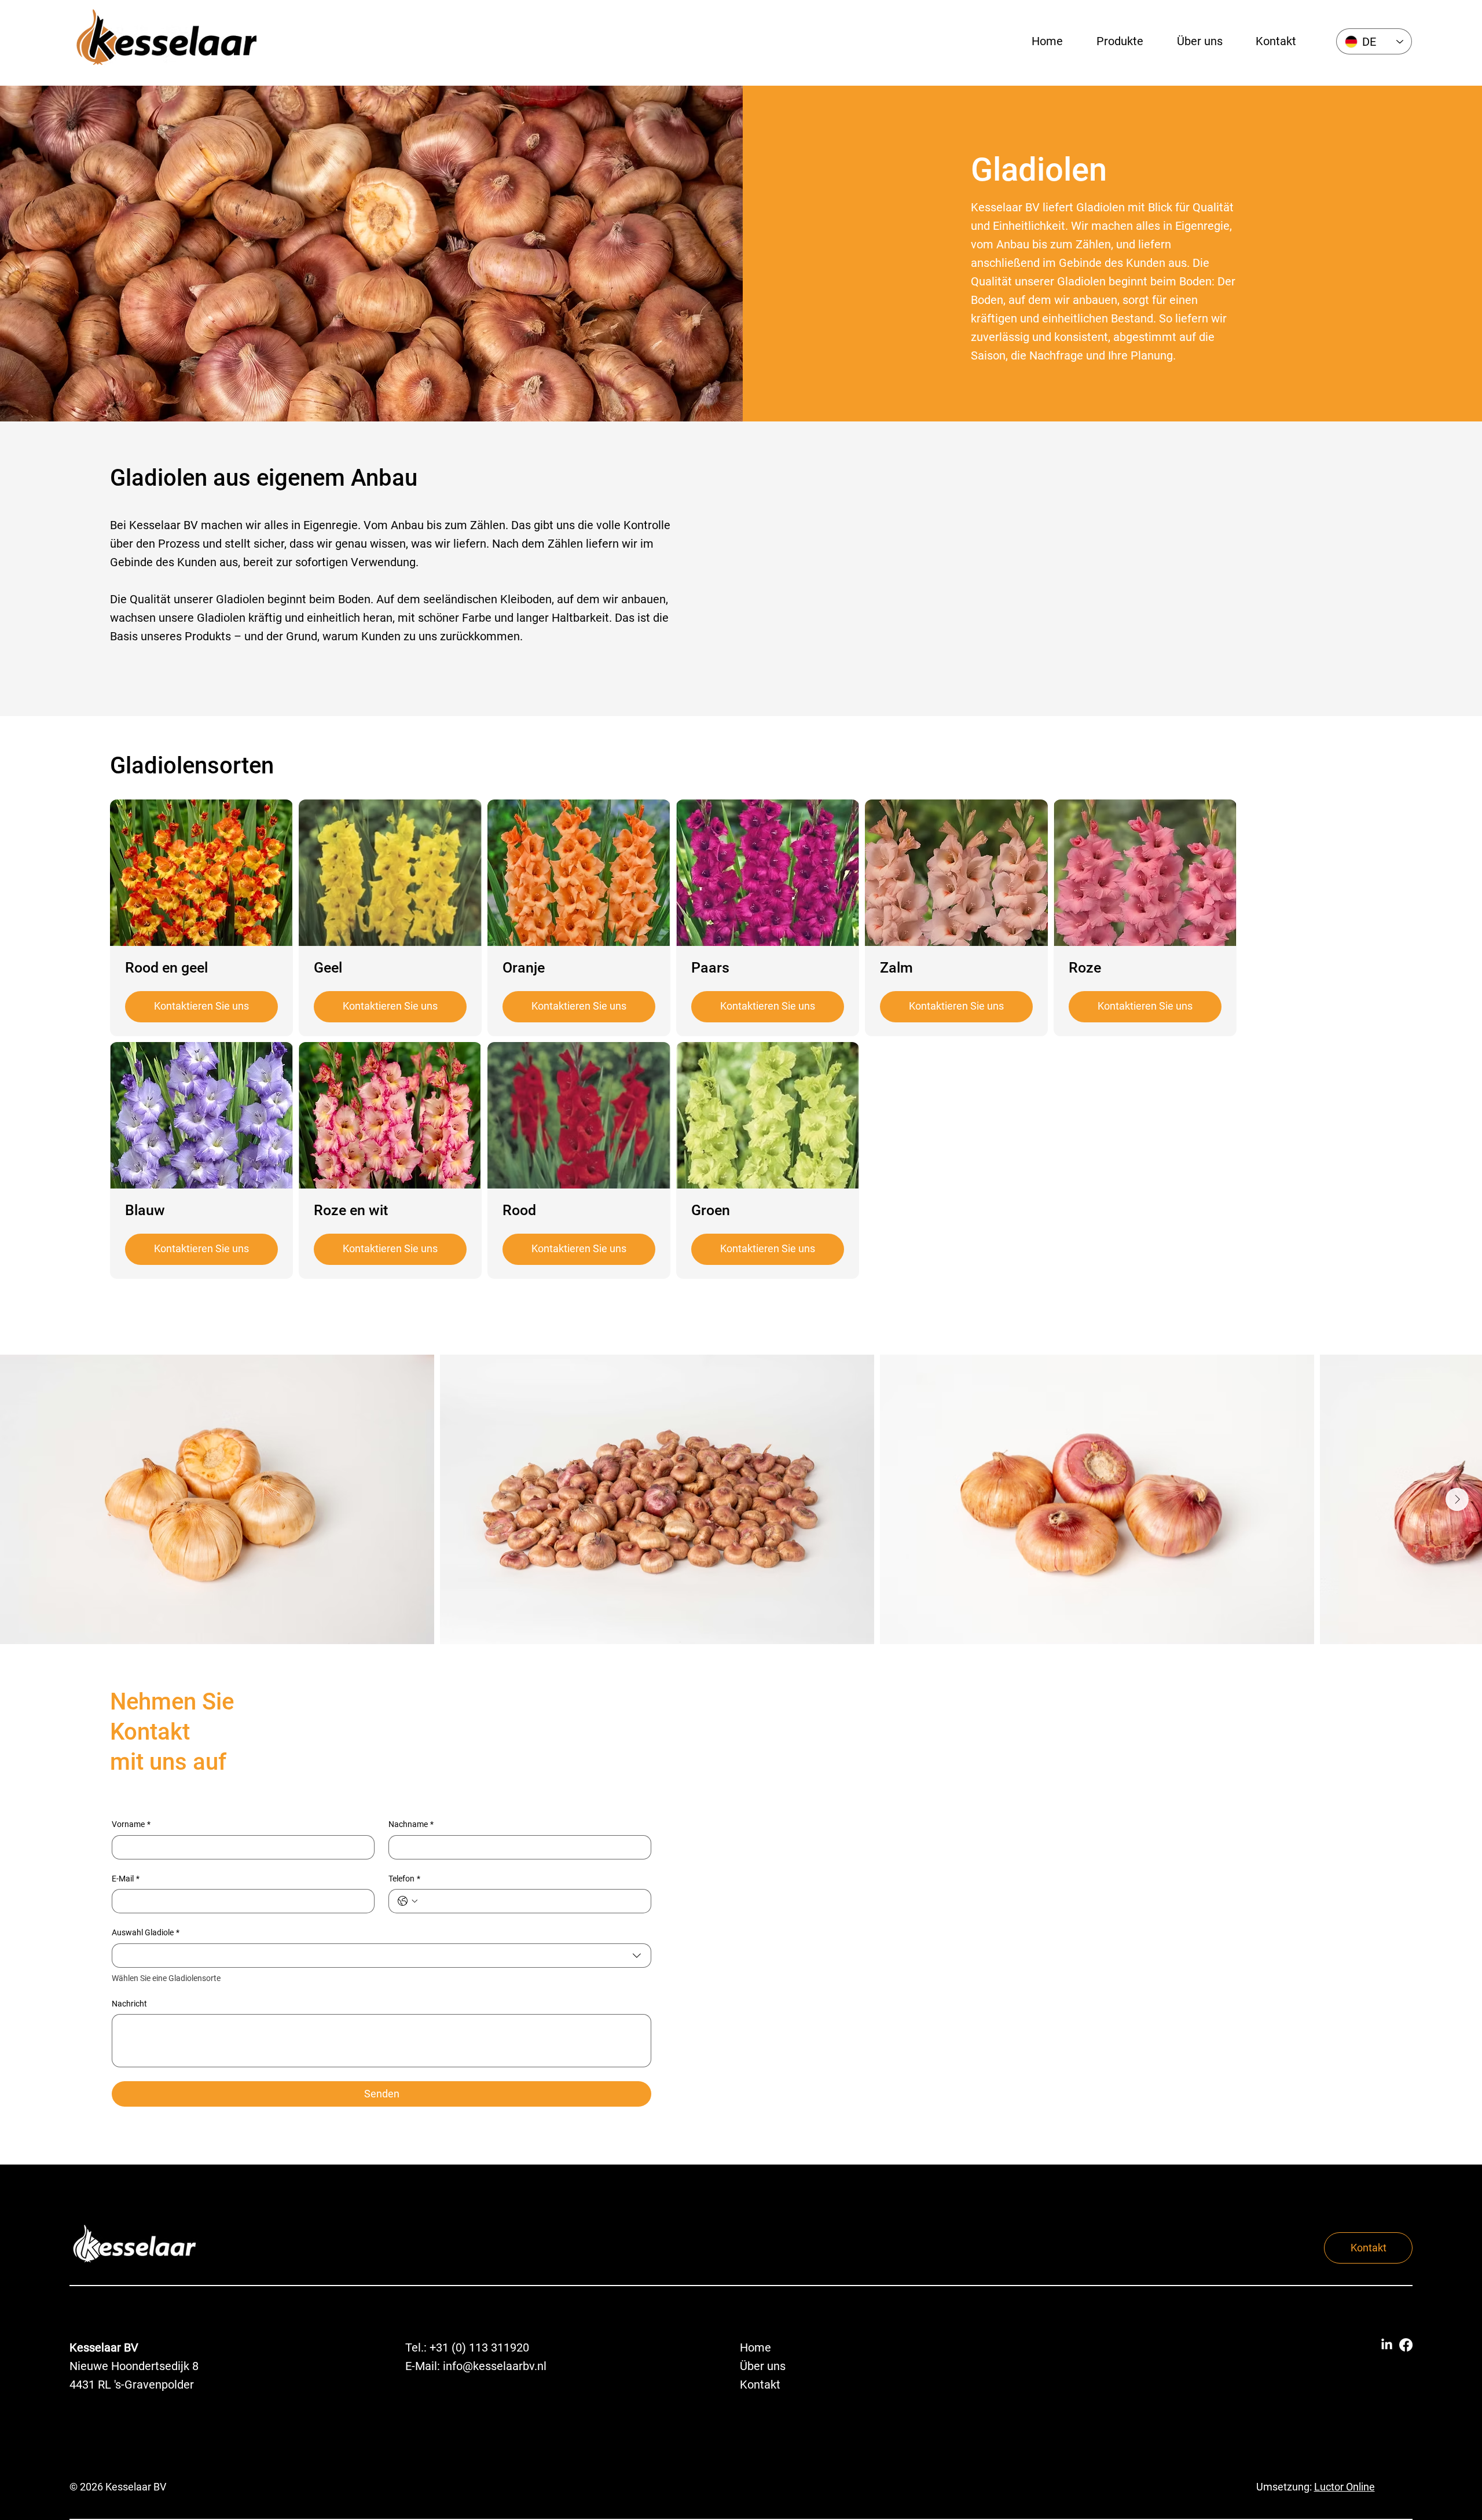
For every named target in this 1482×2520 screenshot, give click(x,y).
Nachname (411, 1824)
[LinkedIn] (1387, 2345)
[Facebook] (1406, 2345)
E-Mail (126, 1879)
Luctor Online (1345, 2487)
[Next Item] (1457, 1499)
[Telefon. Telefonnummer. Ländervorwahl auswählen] (408, 1901)
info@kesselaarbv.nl (495, 2366)
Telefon (404, 1879)
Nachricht (129, 2004)
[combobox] (381, 1956)
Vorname (131, 1824)
